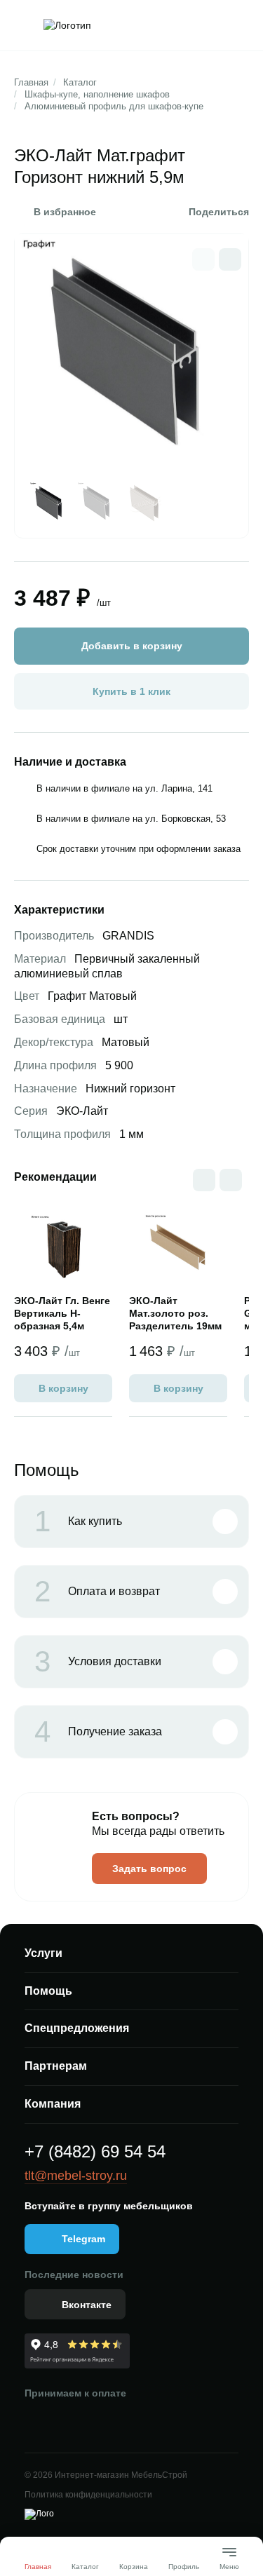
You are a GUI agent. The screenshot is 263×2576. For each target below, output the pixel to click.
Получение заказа (98, 1732)
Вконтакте (87, 2305)
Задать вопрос (149, 1869)
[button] (230, 259)
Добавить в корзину (132, 646)
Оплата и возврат (97, 1592)
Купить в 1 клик (131, 691)
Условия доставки (98, 1662)
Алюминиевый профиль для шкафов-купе (114, 106)
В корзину (63, 1388)
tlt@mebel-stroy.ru (76, 2176)
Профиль (184, 2567)
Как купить (78, 1521)
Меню (229, 2561)
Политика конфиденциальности (88, 2495)
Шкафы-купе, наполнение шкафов (97, 94)
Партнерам (56, 2066)
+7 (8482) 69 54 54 (95, 2151)
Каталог (80, 82)
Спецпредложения (77, 2028)
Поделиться (219, 212)
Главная (31, 82)
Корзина (134, 2567)
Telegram (83, 2239)
